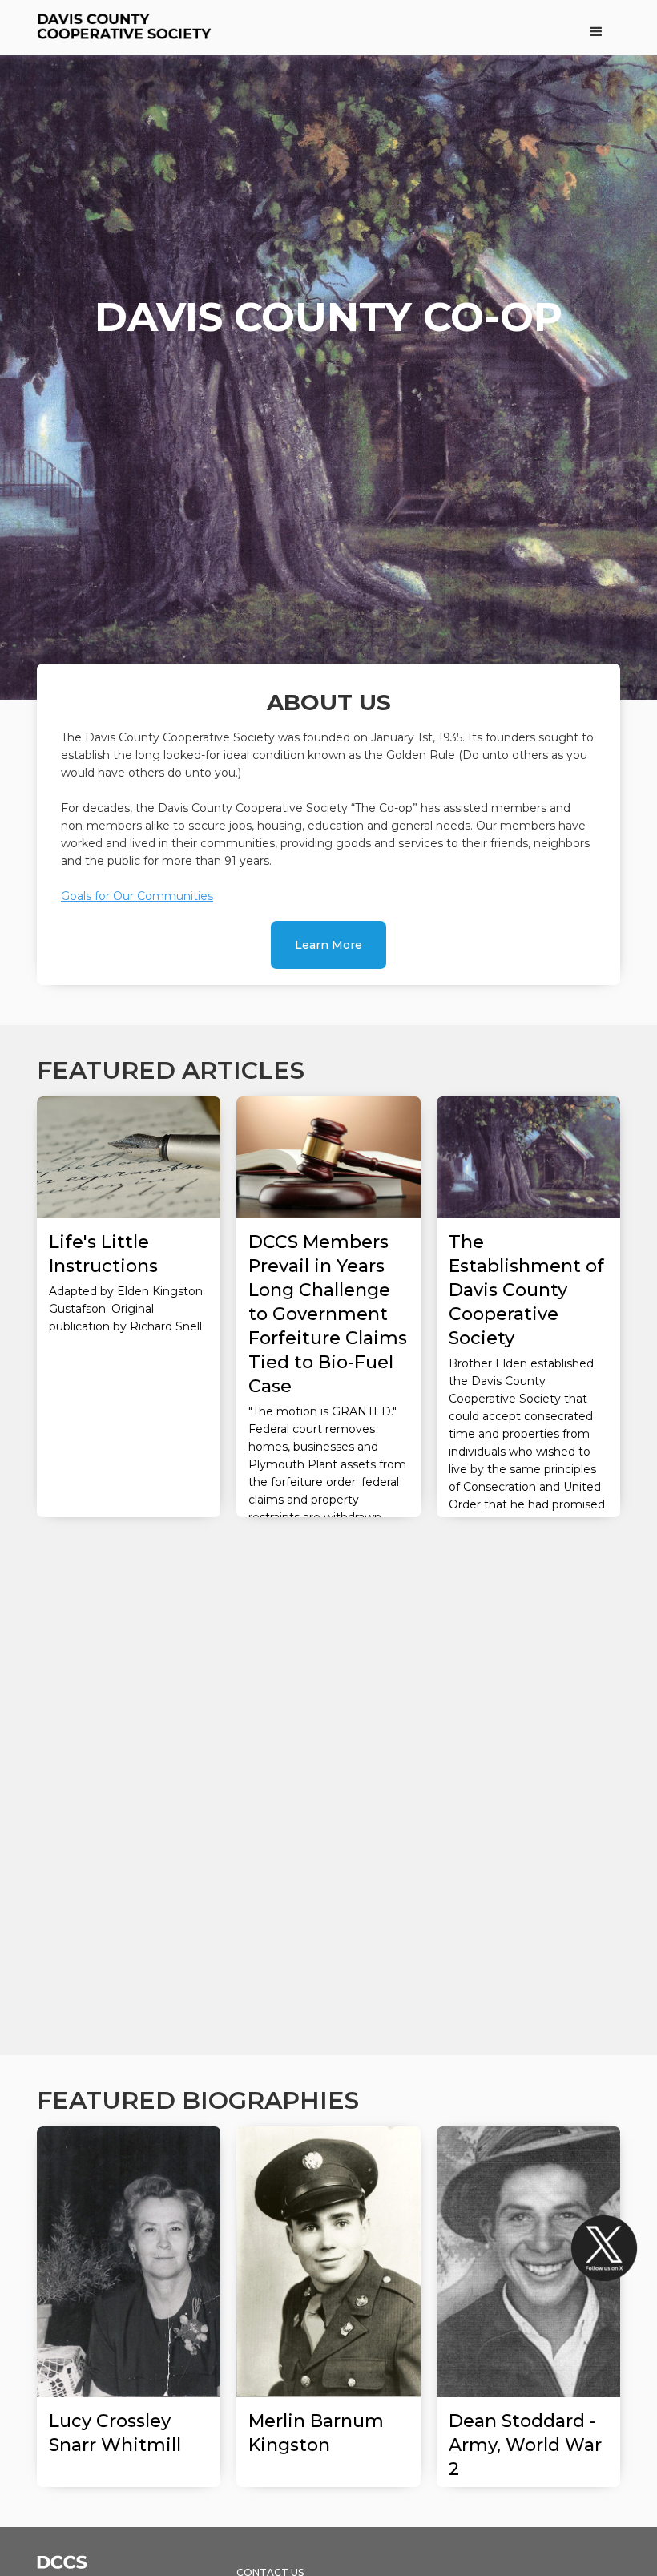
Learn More (328, 945)
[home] (127, 28)
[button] (596, 32)
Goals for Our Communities (137, 896)
